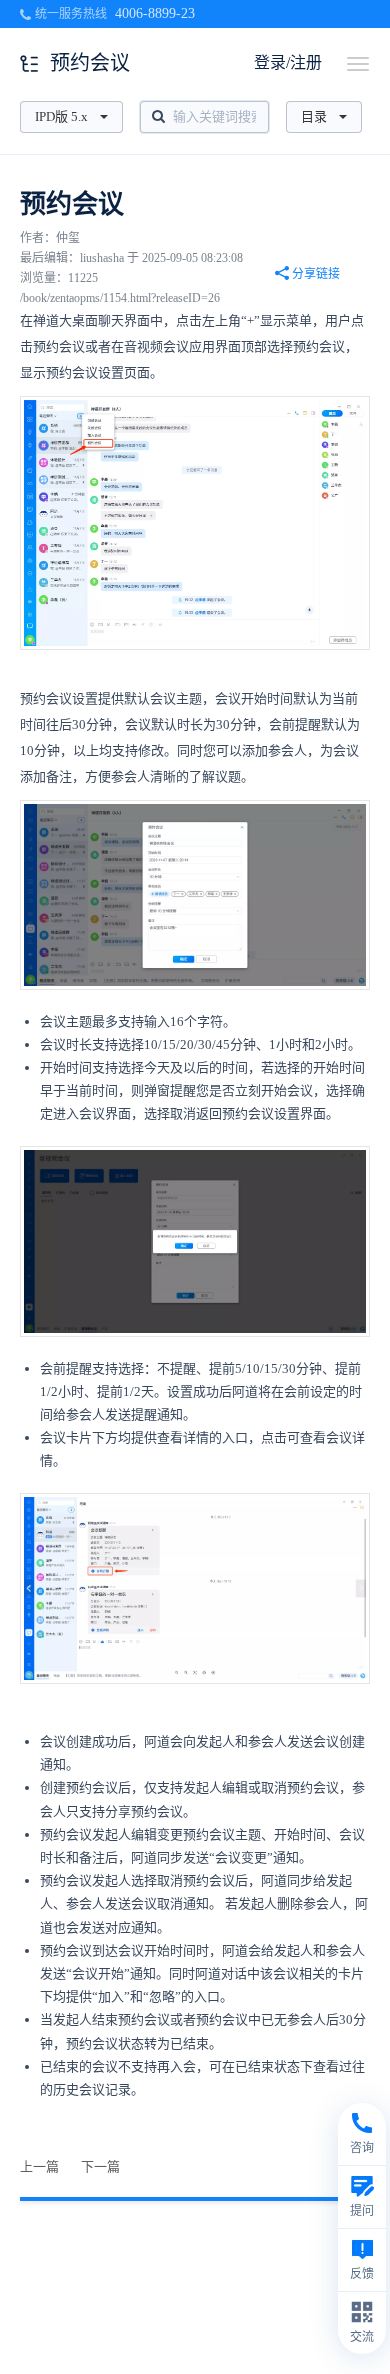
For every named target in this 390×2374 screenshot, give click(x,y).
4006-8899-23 (155, 13)
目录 (314, 116)
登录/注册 (288, 62)
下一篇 (100, 2166)
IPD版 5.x (61, 116)
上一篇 (39, 2166)
